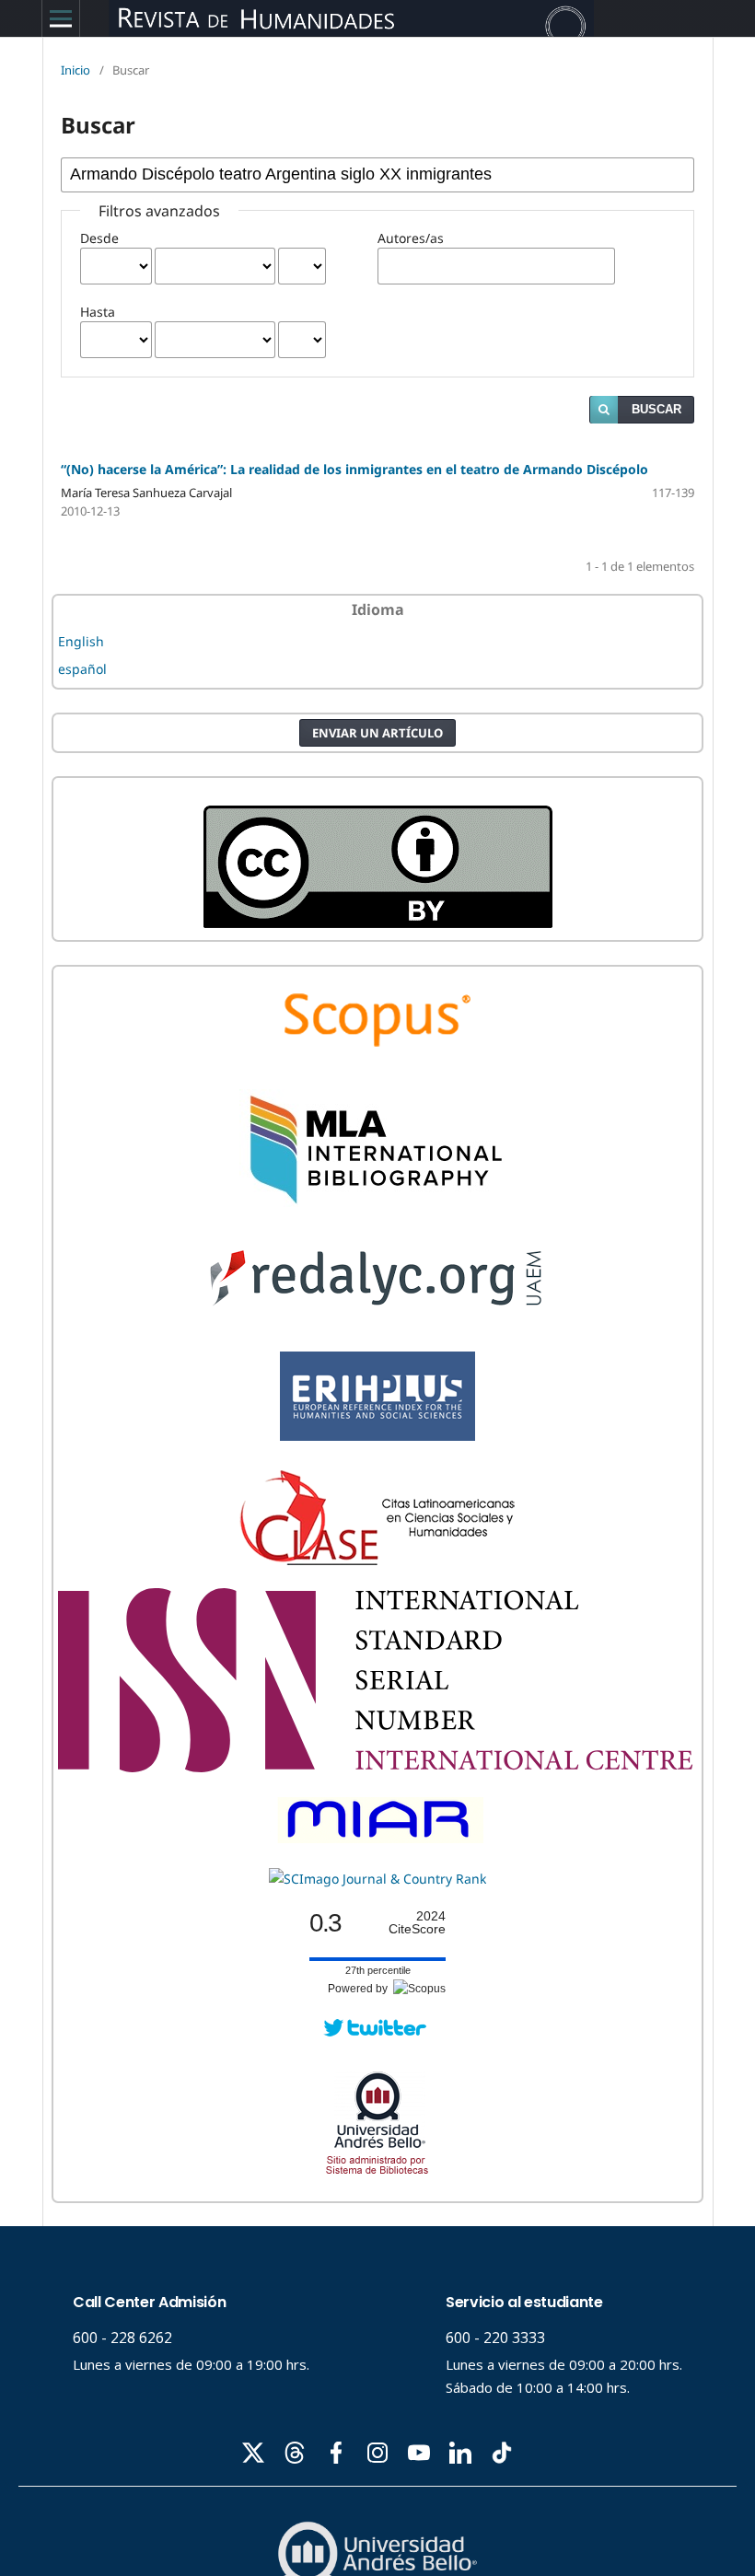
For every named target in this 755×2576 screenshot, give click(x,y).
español (82, 669)
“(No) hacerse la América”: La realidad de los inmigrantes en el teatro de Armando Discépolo (354, 469)
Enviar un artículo (377, 733)
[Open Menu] (61, 18)
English (81, 641)
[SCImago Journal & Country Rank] (377, 1879)
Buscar (656, 409)
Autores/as (411, 238)
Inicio (75, 70)
